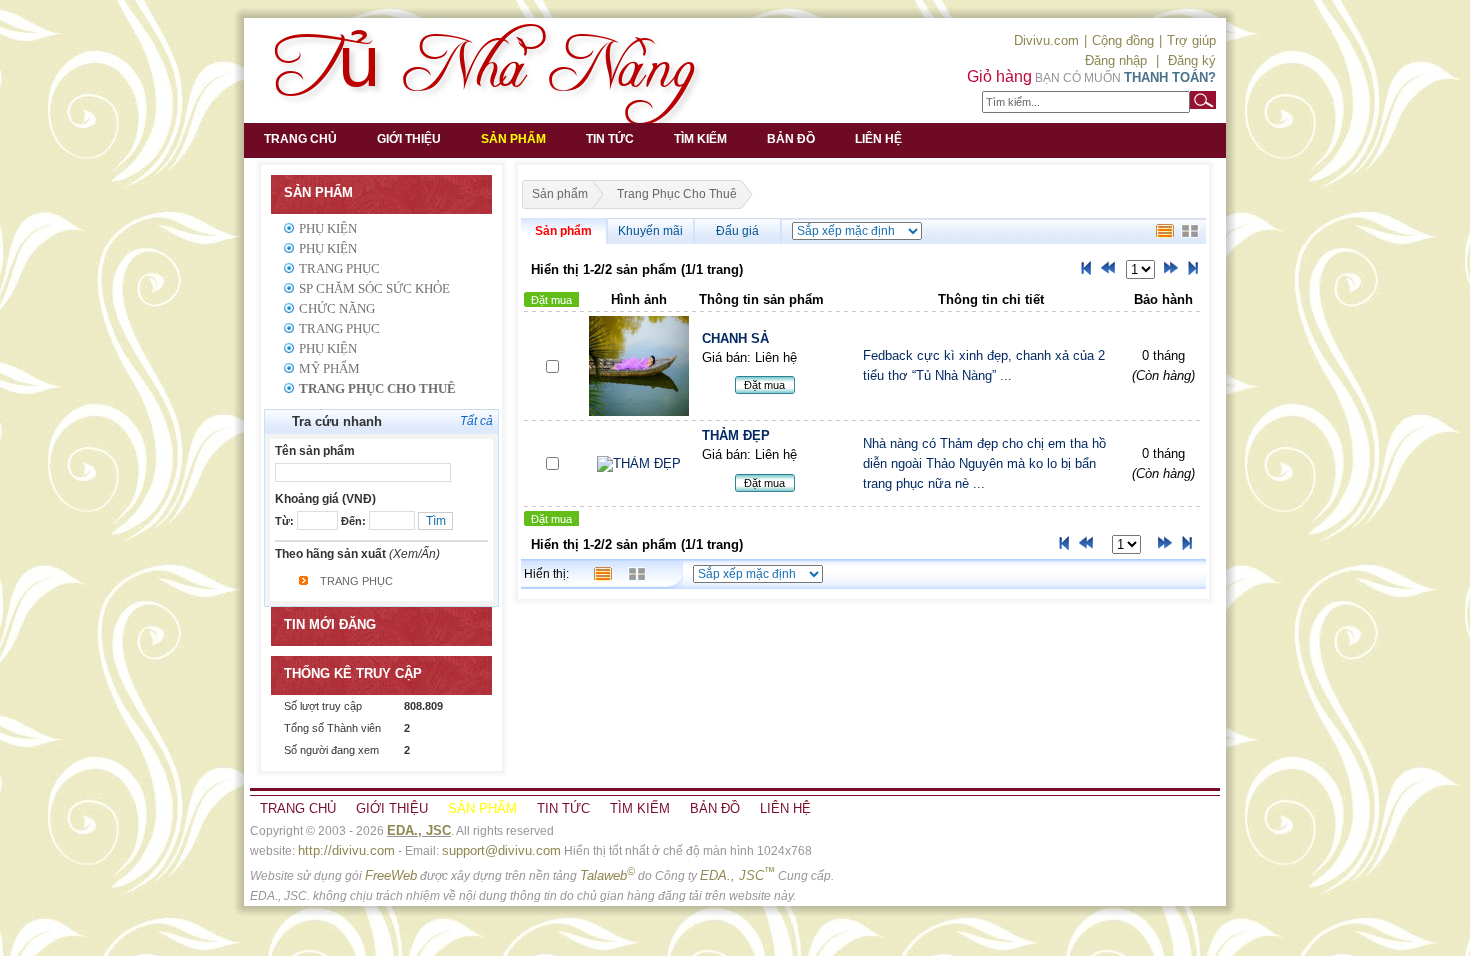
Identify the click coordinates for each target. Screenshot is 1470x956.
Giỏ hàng (999, 76)
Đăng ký (1192, 60)
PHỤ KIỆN (328, 348)
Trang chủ (300, 139)
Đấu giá (737, 231)
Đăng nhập (1116, 60)
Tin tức (610, 139)
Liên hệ (878, 139)
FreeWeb (391, 875)
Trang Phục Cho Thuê (377, 388)
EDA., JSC (419, 830)
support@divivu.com (501, 850)
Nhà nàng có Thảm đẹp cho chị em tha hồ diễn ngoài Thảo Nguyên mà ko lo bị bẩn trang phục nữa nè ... (984, 463)
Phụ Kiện (328, 228)
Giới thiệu (409, 139)
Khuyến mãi (650, 231)
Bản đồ (791, 139)
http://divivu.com (346, 850)
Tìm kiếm (700, 139)
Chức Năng (337, 308)
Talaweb (607, 875)
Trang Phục (339, 268)
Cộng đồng (1123, 40)
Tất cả (476, 421)
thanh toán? (1170, 77)
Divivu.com (1046, 40)
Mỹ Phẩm (329, 368)
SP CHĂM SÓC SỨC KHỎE (374, 288)
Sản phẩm (513, 139)
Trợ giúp (1191, 40)
